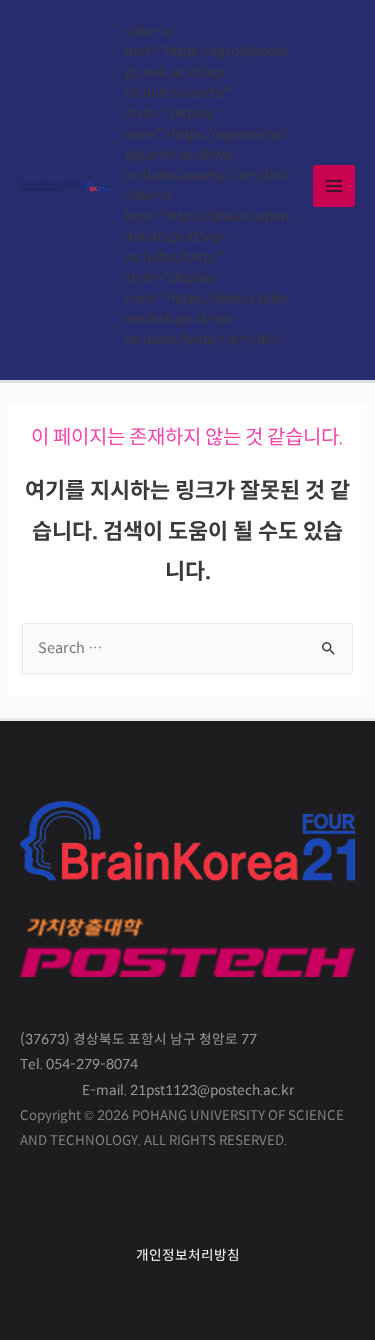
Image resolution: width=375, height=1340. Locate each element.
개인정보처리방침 (188, 1256)
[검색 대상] (187, 648)
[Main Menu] (334, 186)
